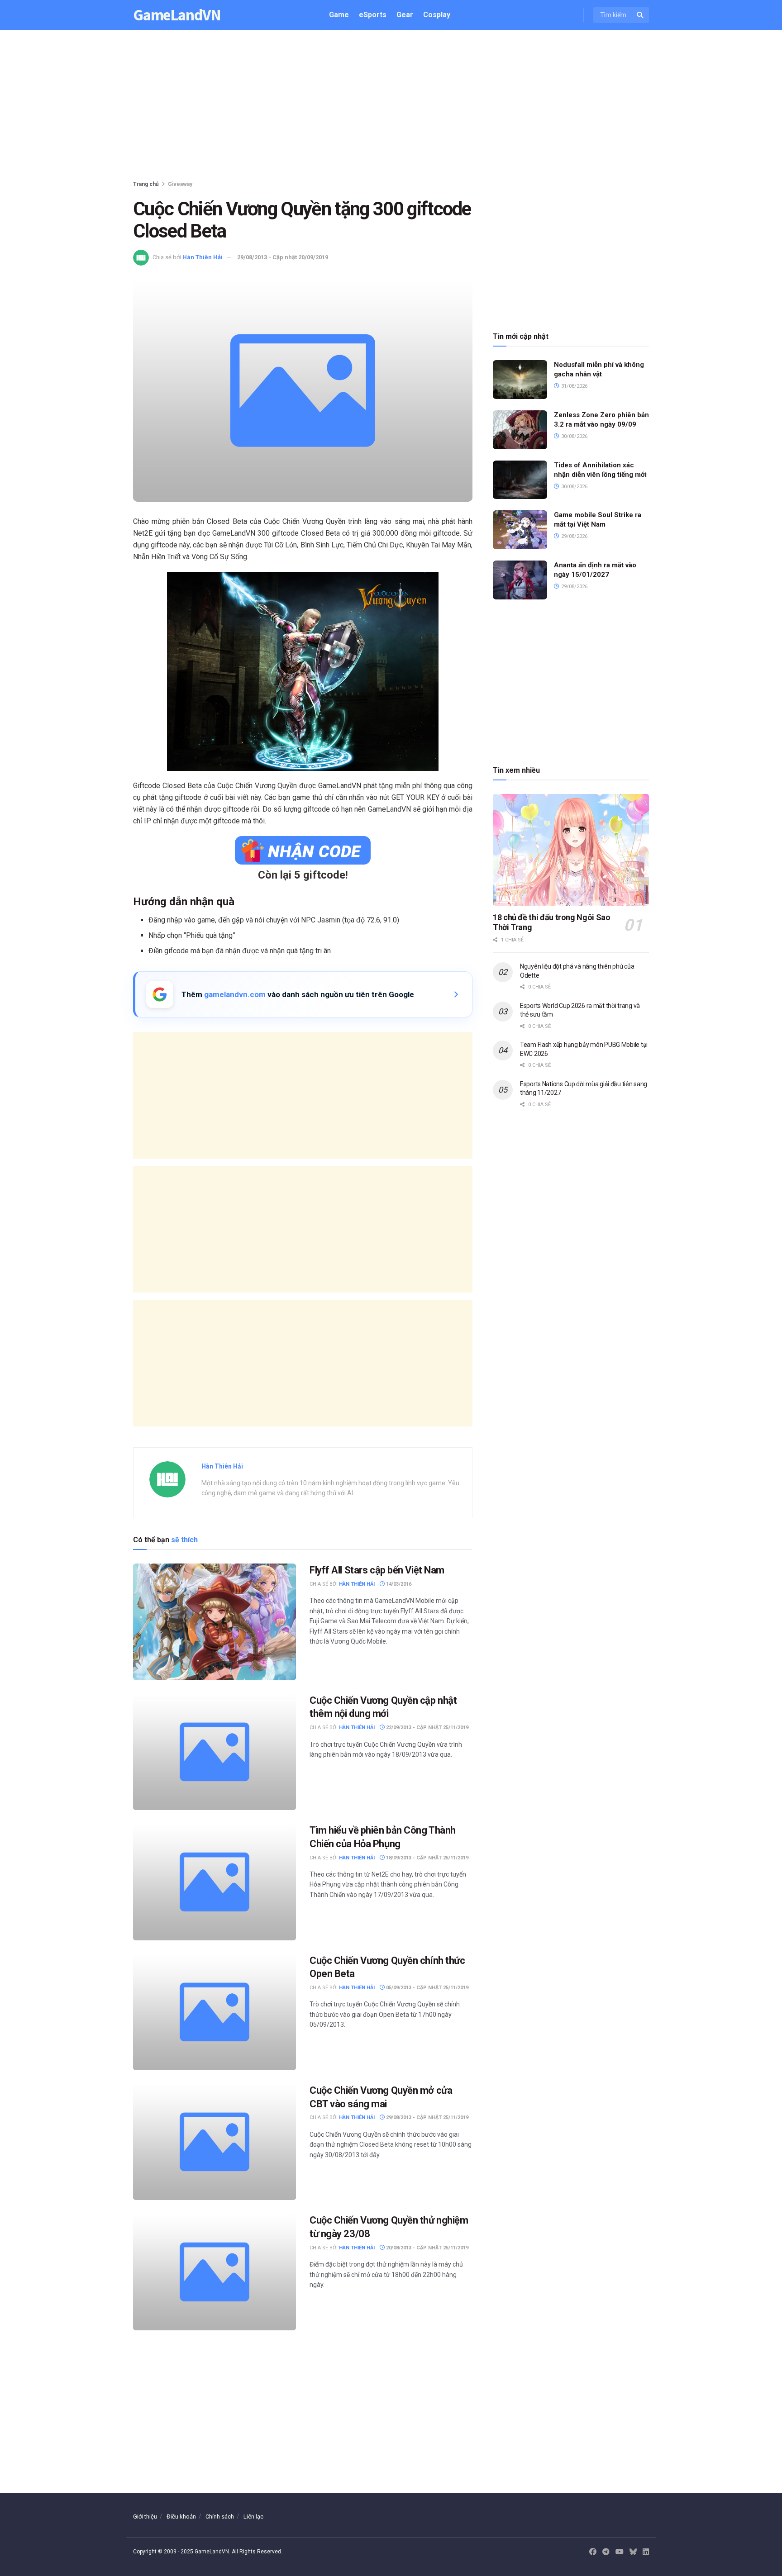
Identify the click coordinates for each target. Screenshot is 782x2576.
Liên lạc (253, 2517)
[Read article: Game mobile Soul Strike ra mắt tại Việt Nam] (520, 530)
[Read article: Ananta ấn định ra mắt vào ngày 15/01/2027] (520, 580)
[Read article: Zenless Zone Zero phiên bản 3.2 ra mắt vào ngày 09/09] (520, 430)
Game (339, 15)
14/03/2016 (398, 1584)
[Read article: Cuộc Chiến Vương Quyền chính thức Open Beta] (215, 2012)
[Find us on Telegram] (606, 2552)
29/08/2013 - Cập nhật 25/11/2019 (427, 2117)
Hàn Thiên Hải (203, 257)
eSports (373, 15)
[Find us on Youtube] (620, 2552)
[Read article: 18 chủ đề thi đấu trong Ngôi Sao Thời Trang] (571, 850)
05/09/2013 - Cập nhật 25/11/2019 (427, 1988)
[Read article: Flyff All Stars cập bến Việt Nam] (215, 1622)
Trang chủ (146, 184)
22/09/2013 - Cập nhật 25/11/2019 (427, 1728)
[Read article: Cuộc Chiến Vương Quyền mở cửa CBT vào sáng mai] (215, 2142)
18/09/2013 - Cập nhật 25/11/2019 (427, 1858)
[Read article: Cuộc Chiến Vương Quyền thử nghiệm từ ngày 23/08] (215, 2272)
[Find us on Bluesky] (633, 2552)
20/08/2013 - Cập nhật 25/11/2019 (427, 2248)
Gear (405, 15)
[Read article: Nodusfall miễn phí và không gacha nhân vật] (520, 380)
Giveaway (180, 184)
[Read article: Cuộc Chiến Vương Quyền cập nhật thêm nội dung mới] (215, 1752)
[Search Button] (641, 15)
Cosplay (437, 15)
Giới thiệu (145, 2517)
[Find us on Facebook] (593, 2552)
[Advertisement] (391, 107)
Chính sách (220, 2517)
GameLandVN (177, 15)
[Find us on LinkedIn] (646, 2552)
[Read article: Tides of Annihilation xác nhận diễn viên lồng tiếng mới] (520, 480)
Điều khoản (181, 2517)
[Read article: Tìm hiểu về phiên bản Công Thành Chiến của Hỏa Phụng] (215, 1882)
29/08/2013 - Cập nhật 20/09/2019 (283, 257)
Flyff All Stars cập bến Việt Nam (377, 1570)
